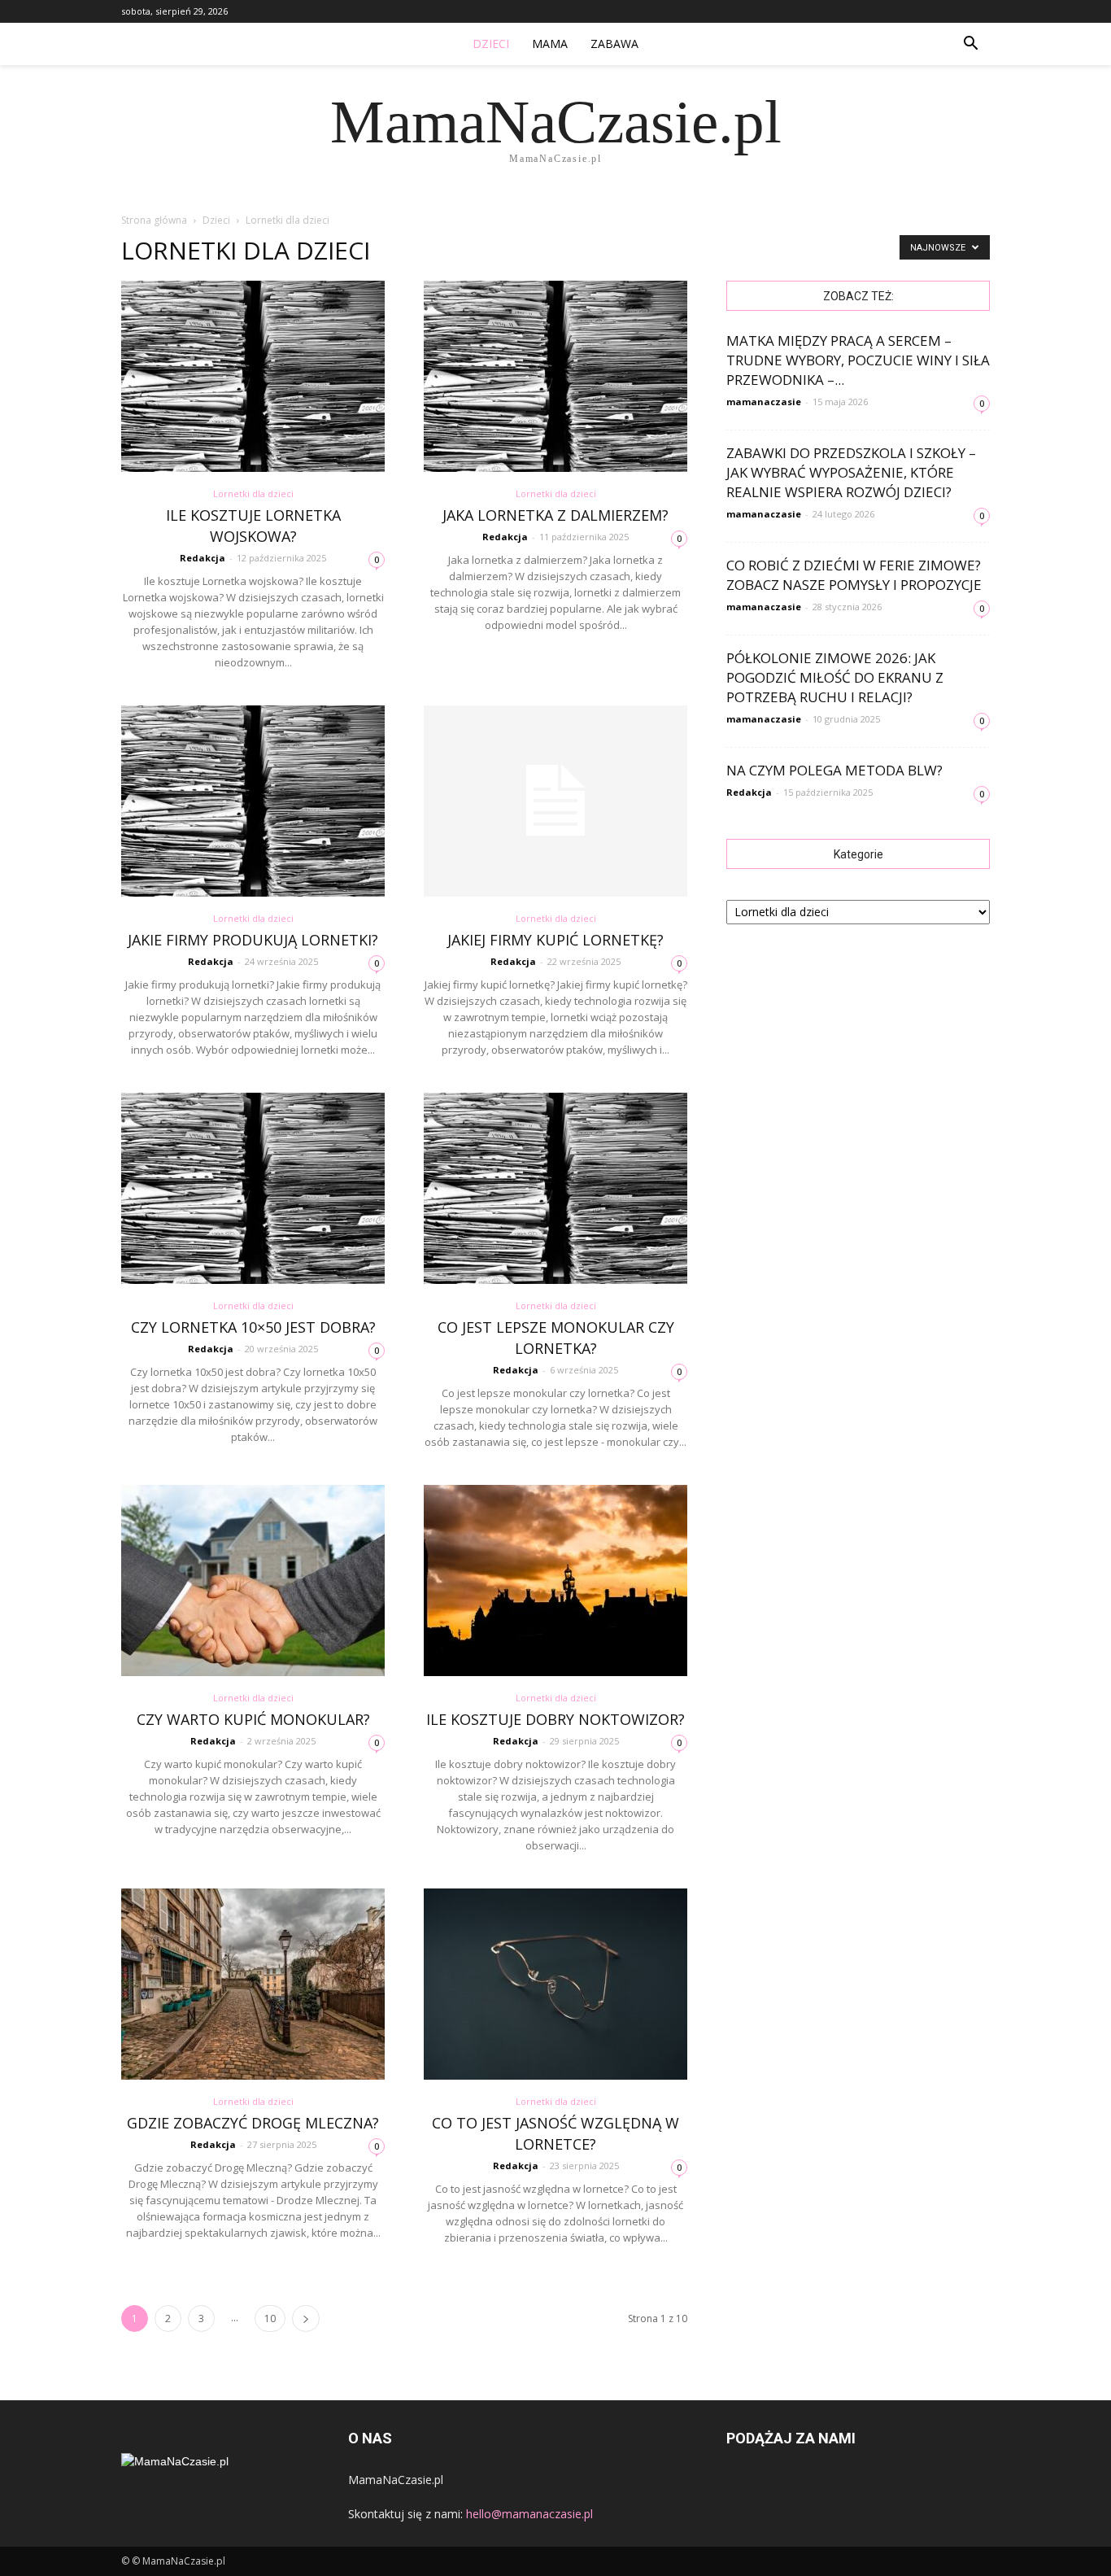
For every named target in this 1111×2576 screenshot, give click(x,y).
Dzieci (491, 44)
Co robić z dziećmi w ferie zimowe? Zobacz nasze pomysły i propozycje (854, 575)
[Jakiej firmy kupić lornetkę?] (555, 801)
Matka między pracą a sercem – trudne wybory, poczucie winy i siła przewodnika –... (858, 360)
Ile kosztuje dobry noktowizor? (555, 1719)
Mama (550, 44)
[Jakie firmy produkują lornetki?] (253, 801)
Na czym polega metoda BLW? (834, 770)
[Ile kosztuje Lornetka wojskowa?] (253, 376)
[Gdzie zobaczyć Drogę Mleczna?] (253, 1984)
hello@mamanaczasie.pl (529, 2514)
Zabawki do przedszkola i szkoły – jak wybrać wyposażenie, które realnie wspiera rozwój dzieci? (851, 472)
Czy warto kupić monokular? (253, 1719)
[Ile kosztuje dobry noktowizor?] (555, 1581)
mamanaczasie (764, 402)
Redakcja (203, 558)
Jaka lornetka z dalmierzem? (555, 515)
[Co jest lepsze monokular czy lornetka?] (555, 1188)
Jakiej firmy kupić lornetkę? (555, 940)
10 (270, 2318)
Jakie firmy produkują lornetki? (253, 940)
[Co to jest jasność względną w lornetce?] (555, 1984)
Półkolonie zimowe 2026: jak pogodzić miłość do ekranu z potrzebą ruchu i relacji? (835, 677)
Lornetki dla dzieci (253, 493)
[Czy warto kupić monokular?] (253, 1581)
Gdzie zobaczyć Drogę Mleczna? (253, 2123)
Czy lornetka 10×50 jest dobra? (253, 1327)
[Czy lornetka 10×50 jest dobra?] (253, 1188)
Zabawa (614, 44)
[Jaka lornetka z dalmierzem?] (555, 376)
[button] (970, 44)
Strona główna (154, 220)
